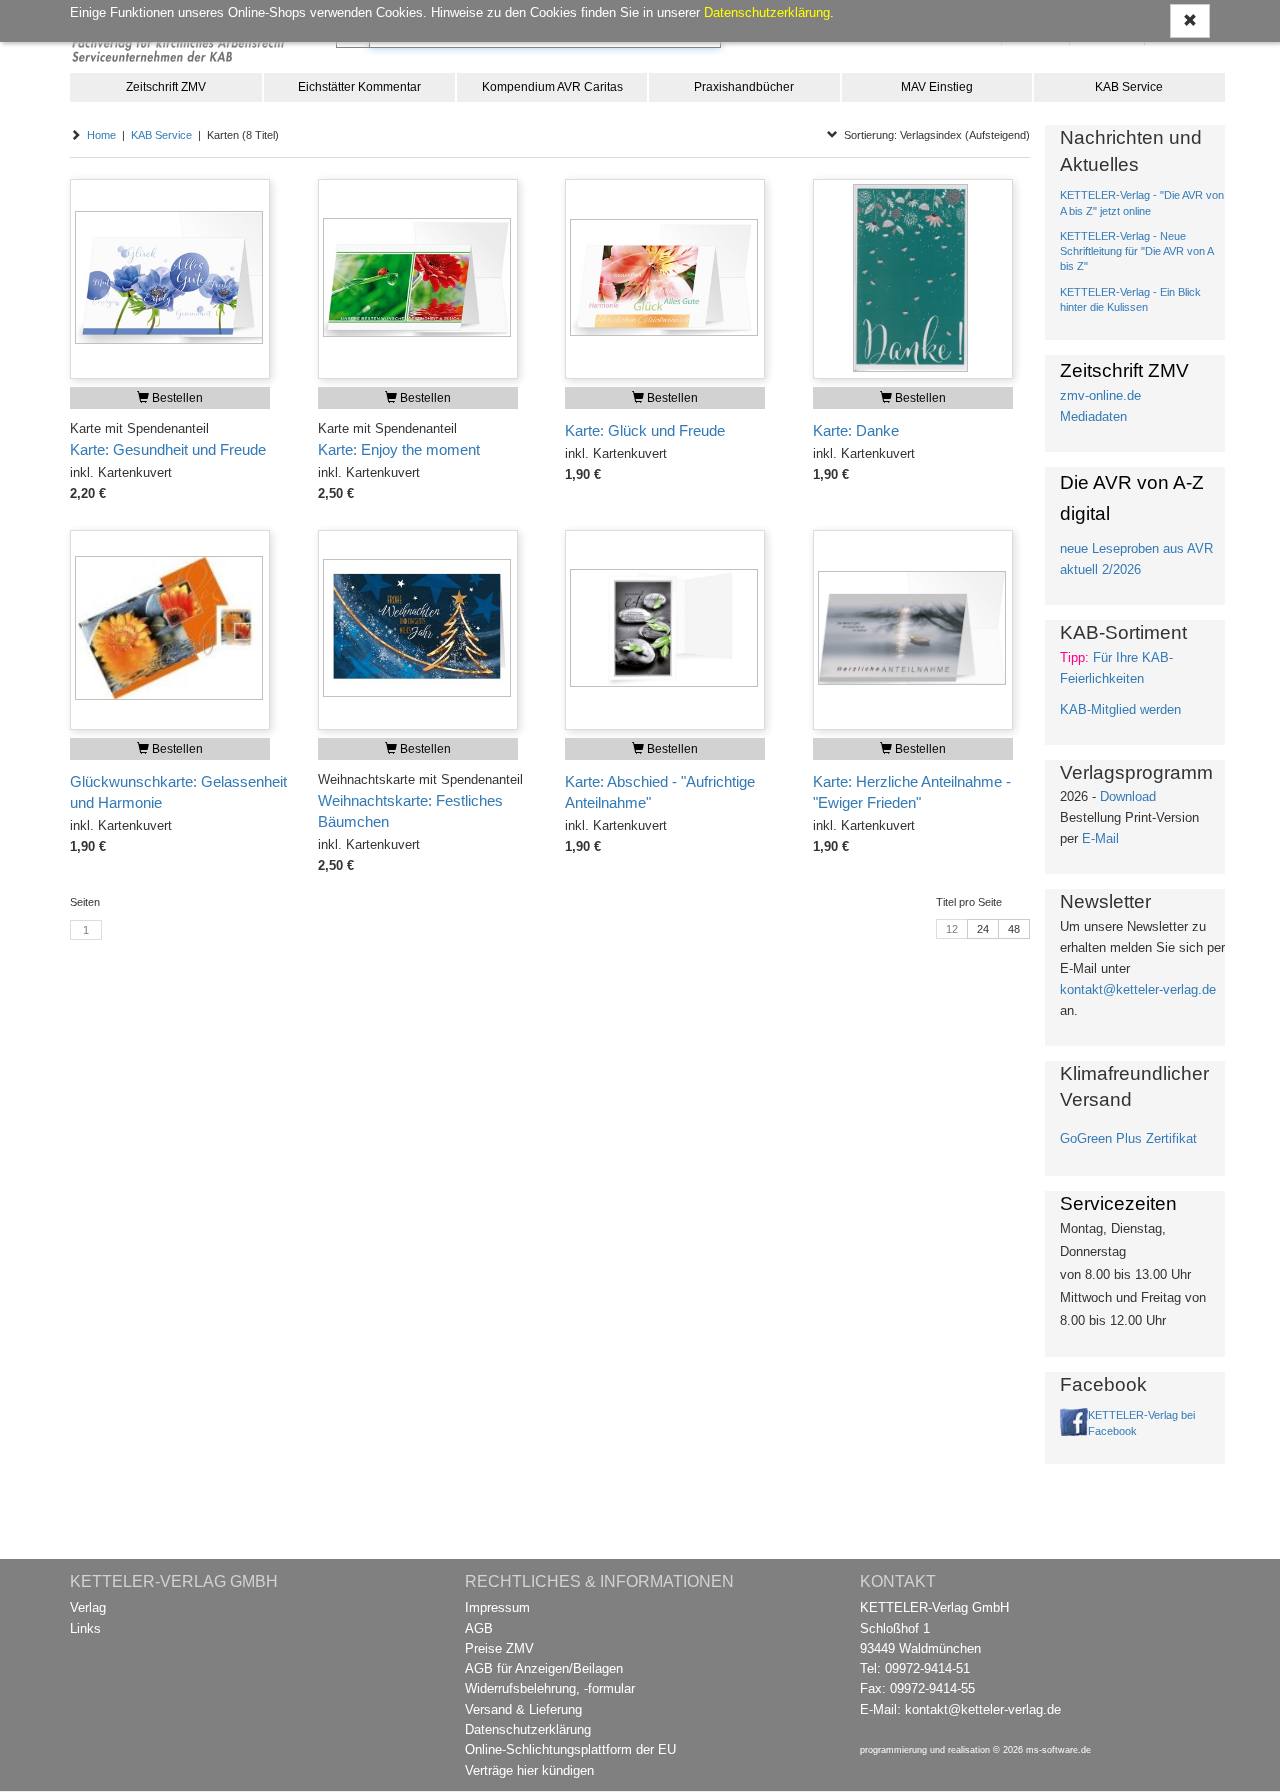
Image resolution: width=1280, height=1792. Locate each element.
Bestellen (176, 398)
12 (952, 929)
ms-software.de (1058, 1750)
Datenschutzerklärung (528, 1729)
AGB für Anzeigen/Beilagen (544, 1668)
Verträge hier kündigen (529, 1770)
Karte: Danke (856, 431)
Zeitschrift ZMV (166, 87)
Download (1128, 796)
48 (1014, 929)
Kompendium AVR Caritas (552, 87)
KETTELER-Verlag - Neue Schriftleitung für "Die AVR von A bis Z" (1136, 251)
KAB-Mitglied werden (1120, 709)
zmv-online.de (1100, 395)
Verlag (88, 1607)
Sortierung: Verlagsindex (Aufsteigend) (934, 135)
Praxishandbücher (744, 87)
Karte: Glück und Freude (645, 431)
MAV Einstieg (937, 87)
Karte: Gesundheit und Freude (168, 450)
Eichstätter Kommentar (359, 87)
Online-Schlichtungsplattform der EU (570, 1749)
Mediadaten (1093, 416)
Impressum (497, 1607)
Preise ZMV (499, 1648)
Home (101, 135)
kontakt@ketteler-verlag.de (1138, 989)
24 (983, 929)
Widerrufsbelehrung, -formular (550, 1688)
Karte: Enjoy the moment (399, 450)
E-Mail (1100, 838)
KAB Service (1129, 87)
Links (85, 1628)
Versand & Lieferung (523, 1709)
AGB (479, 1628)
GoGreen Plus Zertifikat (1128, 1138)
